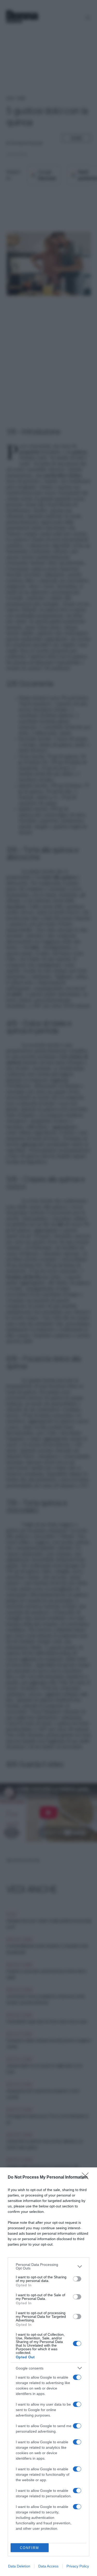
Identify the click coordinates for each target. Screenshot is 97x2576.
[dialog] (48, 2372)
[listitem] (48, 2266)
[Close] (87, 2178)
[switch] (77, 2279)
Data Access (48, 2566)
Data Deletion (19, 2566)
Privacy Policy (78, 2566)
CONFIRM (29, 2548)
